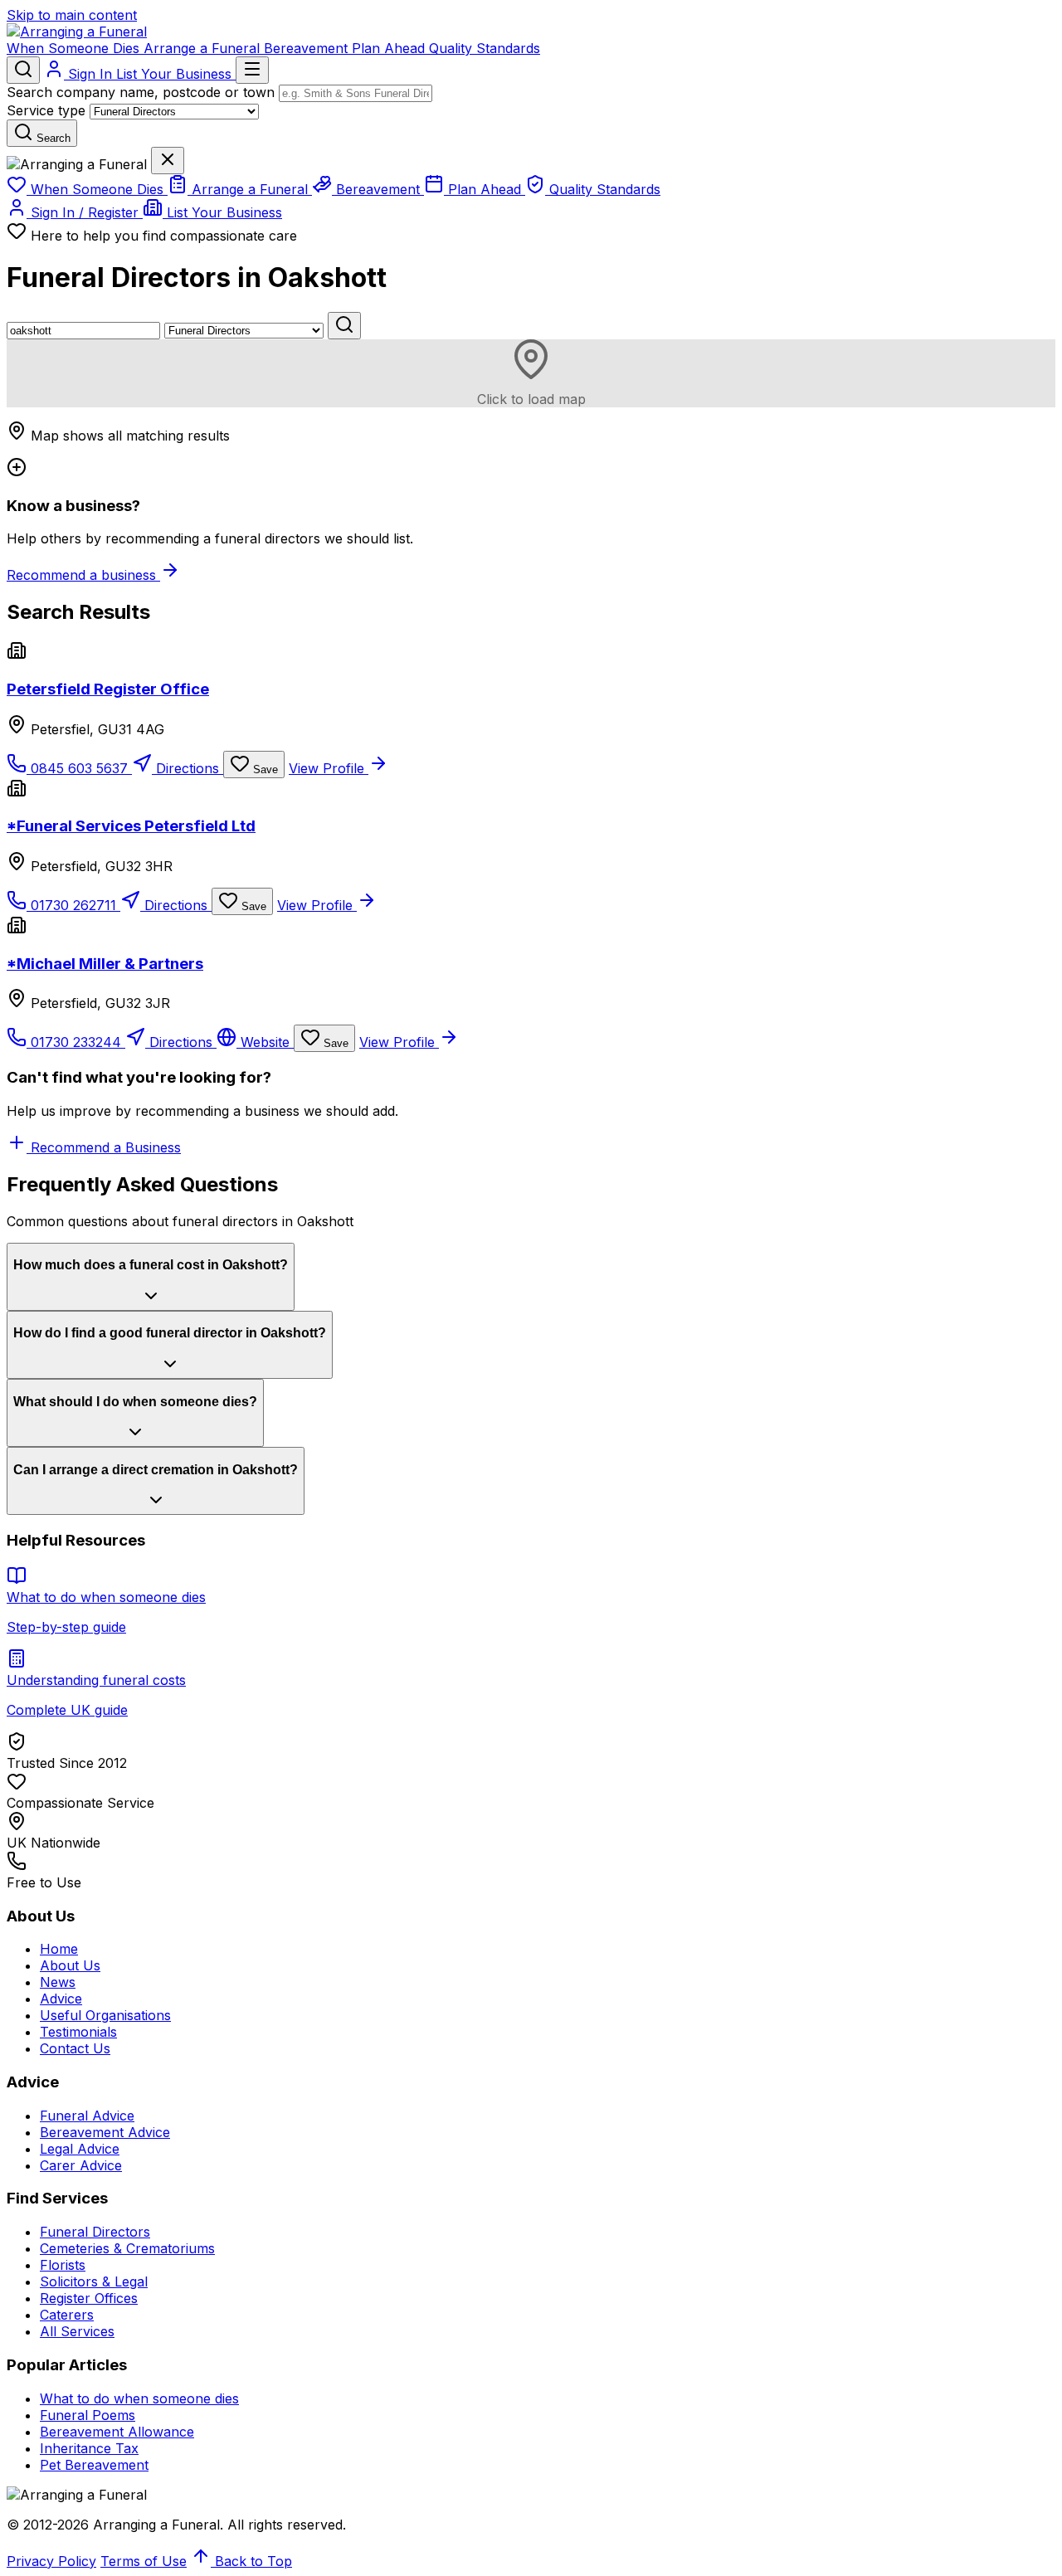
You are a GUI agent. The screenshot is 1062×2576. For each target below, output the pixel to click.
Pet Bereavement (94, 2465)
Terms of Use (144, 2561)
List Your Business (176, 74)
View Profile (329, 768)
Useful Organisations (105, 2015)
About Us (70, 1965)
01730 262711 (73, 905)
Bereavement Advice (105, 2132)
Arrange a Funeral (204, 48)
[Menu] (252, 70)
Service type (46, 110)
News (58, 1982)
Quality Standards (485, 48)
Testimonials (78, 2032)
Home (59, 1949)
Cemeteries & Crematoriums (127, 2248)
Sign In (90, 74)
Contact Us (75, 2048)
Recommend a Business (104, 1147)
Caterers (67, 2315)
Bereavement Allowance (117, 2432)
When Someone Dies (75, 48)
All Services (77, 2331)
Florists (63, 2265)
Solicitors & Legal (94, 2281)
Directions (188, 768)
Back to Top (251, 2561)
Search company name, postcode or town (141, 92)
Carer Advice (81, 2165)
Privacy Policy (51, 2561)
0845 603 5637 (79, 768)
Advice (61, 1999)
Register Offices (89, 2298)
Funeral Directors (95, 2232)
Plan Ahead (390, 48)
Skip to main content (72, 15)
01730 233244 (76, 1042)
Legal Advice (80, 2149)
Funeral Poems (88, 2415)
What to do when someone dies (139, 2398)
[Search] (23, 70)
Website (265, 1042)
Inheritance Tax (89, 2448)
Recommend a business (83, 575)
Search (52, 138)
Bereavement (308, 48)
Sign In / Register (85, 212)
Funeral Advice (87, 2116)
